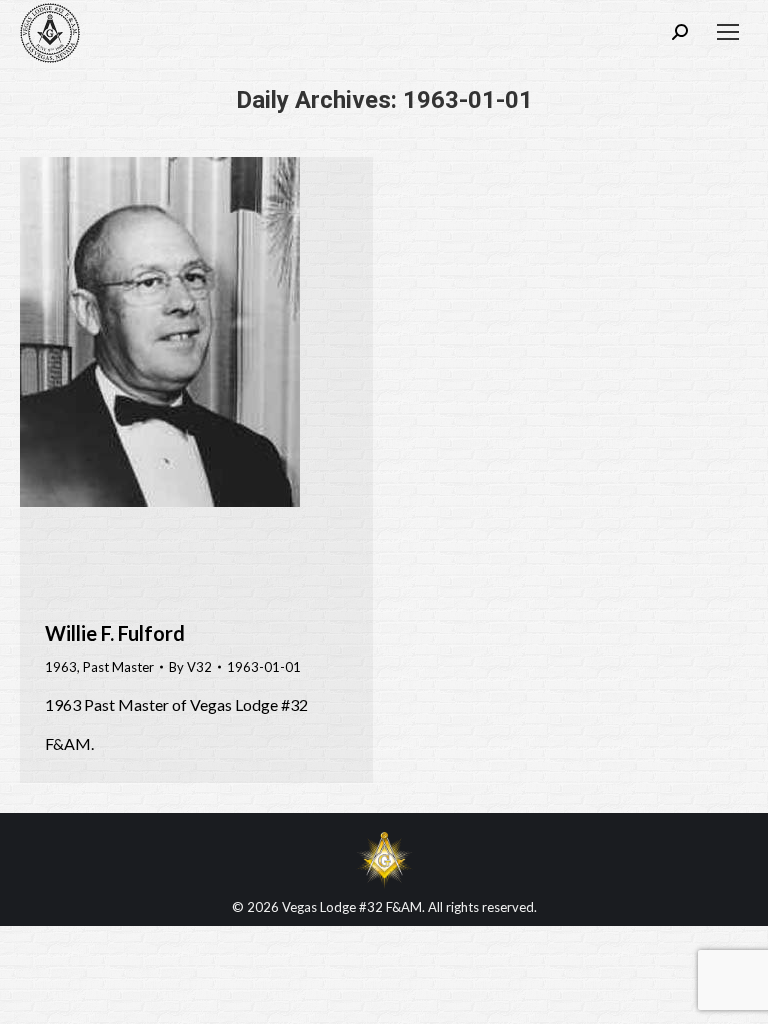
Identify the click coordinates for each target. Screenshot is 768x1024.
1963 (61, 667)
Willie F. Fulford (115, 633)
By (190, 667)
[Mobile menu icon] (728, 32)
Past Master (118, 667)
